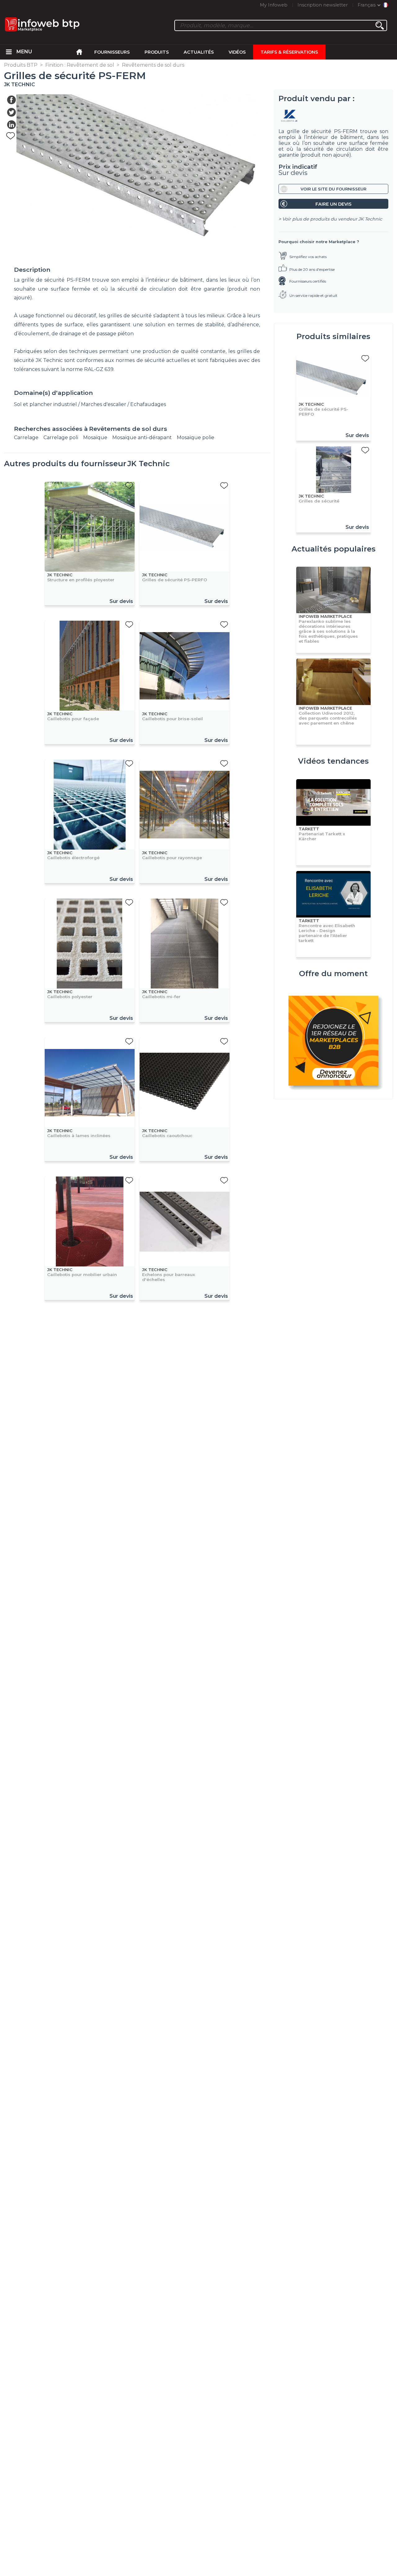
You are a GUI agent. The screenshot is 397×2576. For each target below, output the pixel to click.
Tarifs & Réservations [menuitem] (289, 52)
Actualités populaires (334, 549)
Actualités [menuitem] (199, 52)
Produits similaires (333, 336)
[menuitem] (9, 52)
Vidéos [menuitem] (237, 52)
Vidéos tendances (333, 761)
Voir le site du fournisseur (333, 189)
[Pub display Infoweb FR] (333, 1042)
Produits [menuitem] (157, 52)
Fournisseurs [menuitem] (112, 52)
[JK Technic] (333, 116)
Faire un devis (333, 204)
